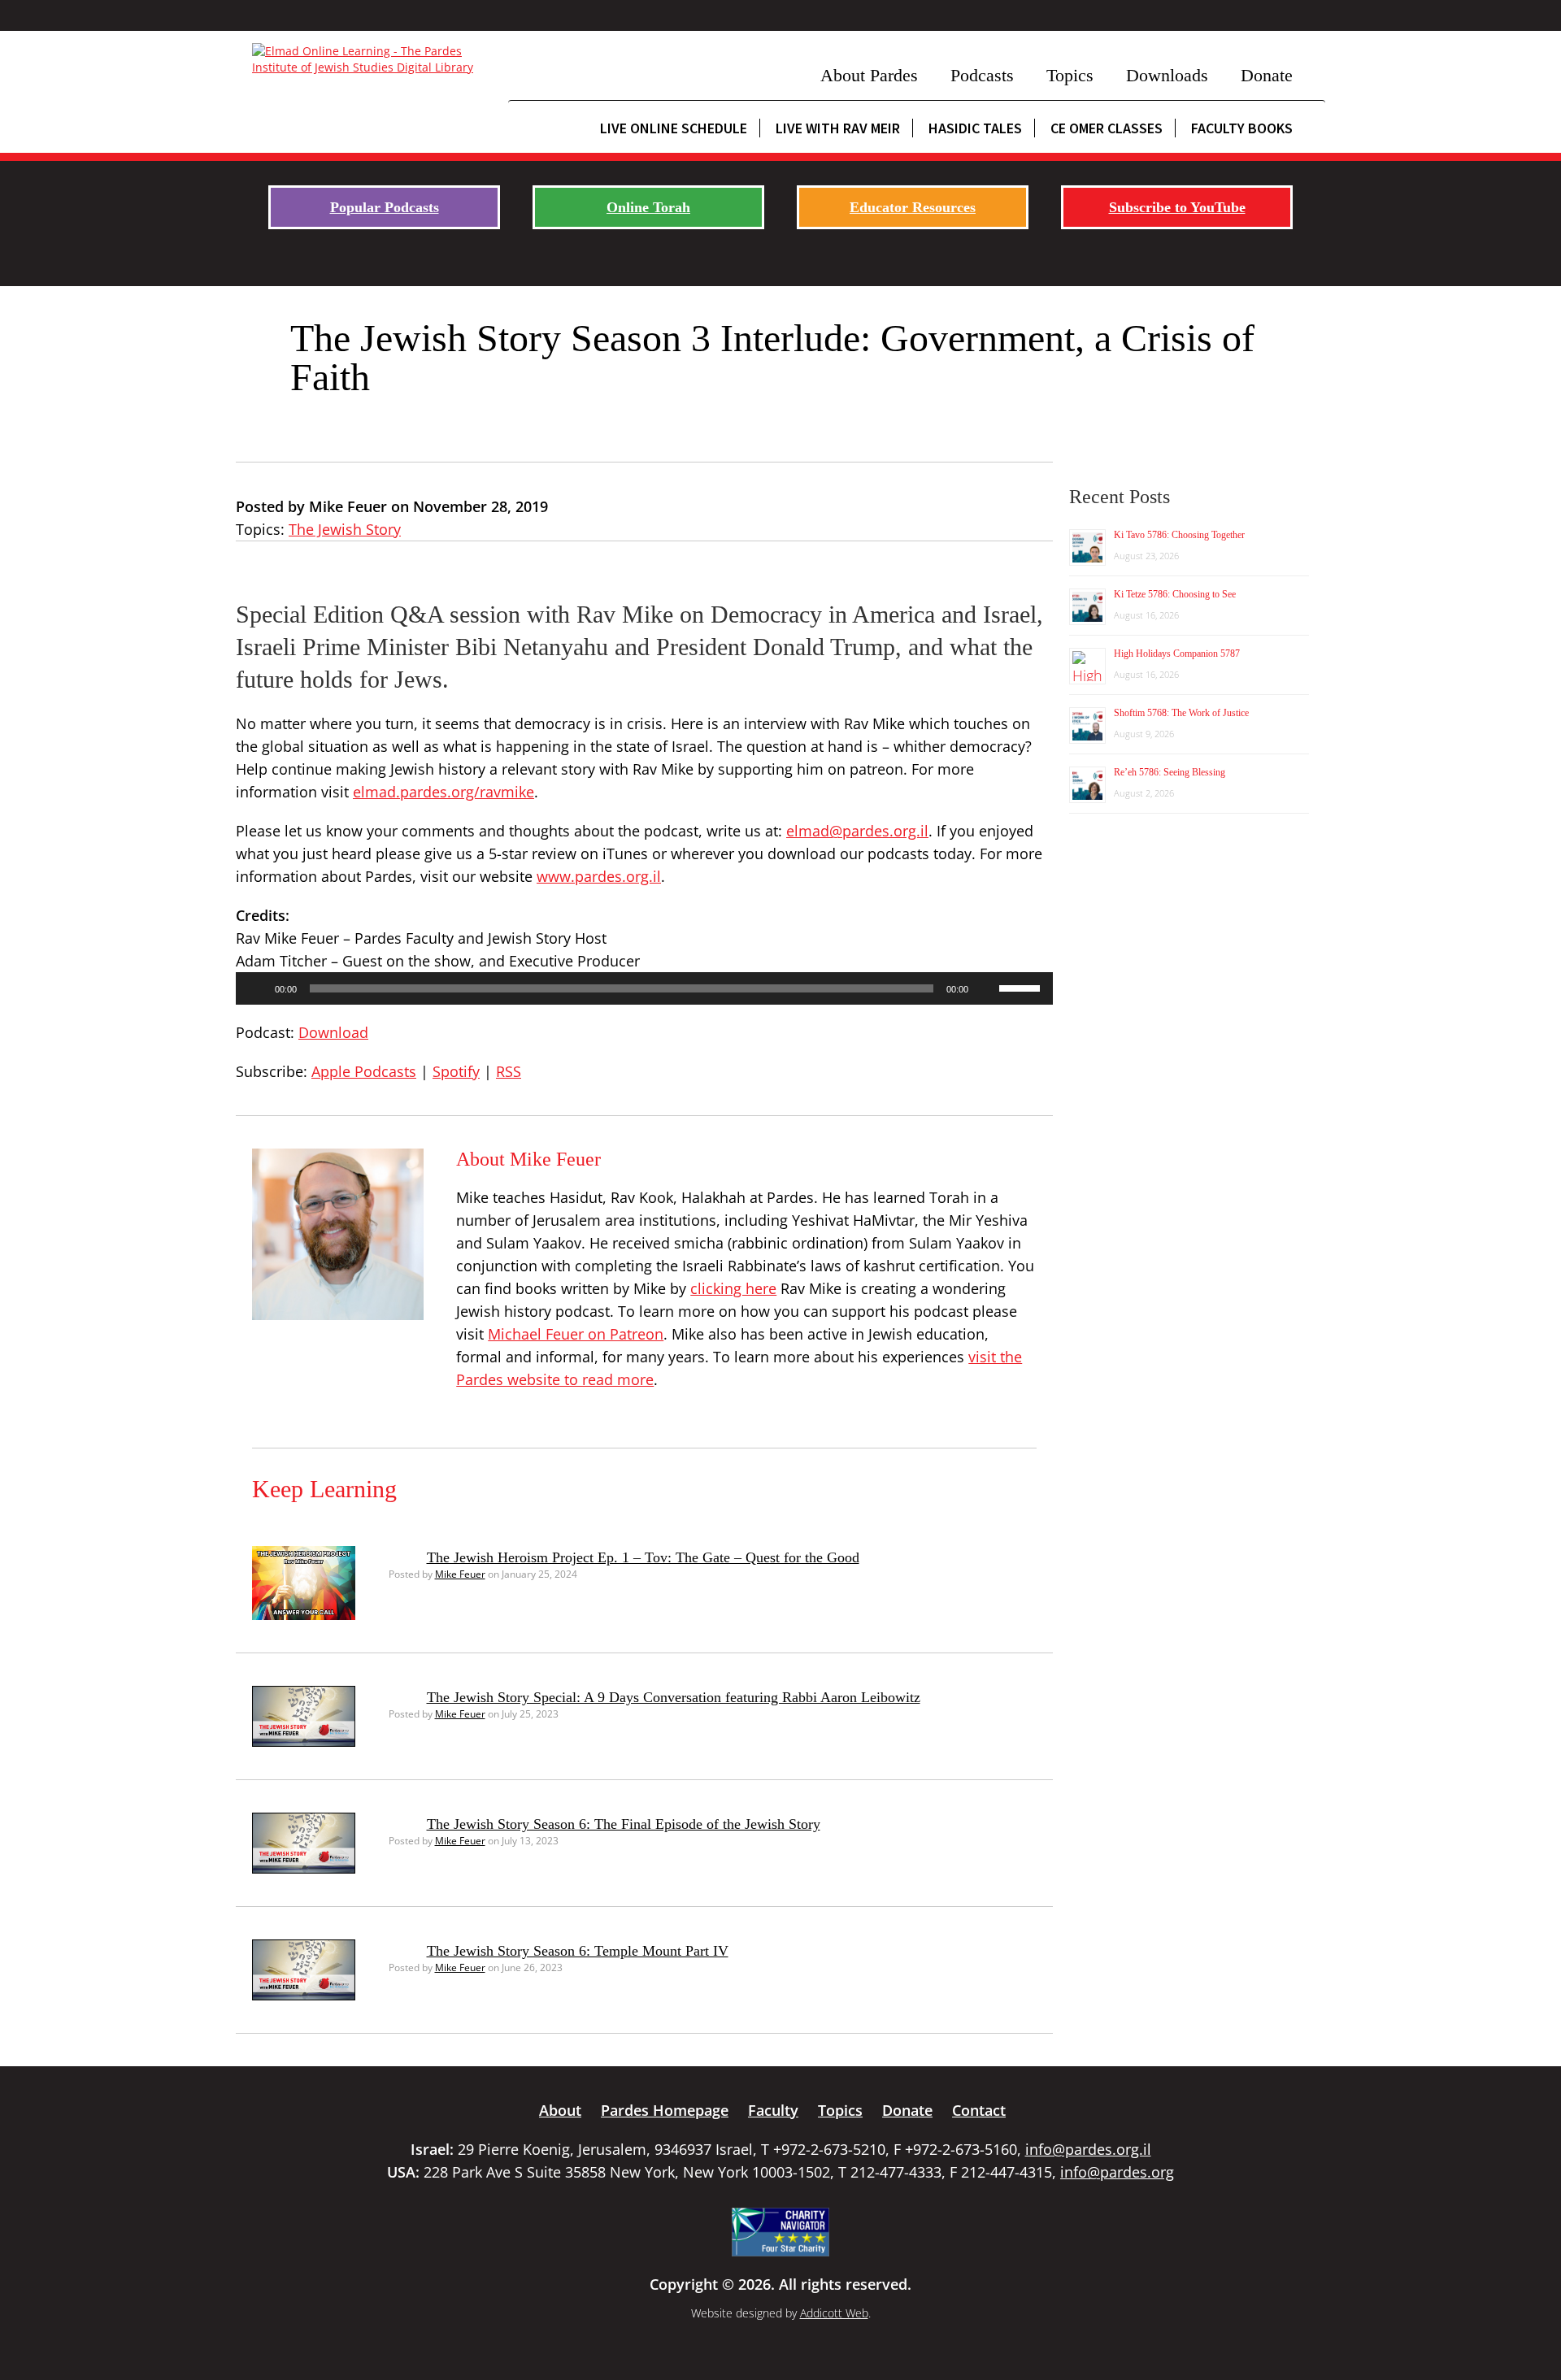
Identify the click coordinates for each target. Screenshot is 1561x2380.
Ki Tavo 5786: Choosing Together (1179, 535)
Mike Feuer (460, 1574)
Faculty (773, 2110)
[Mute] (986, 988)
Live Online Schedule (674, 128)
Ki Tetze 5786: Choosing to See (1175, 594)
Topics (1070, 75)
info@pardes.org (1117, 2172)
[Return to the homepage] (372, 59)
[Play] (257, 988)
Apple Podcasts (364, 1071)
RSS (509, 1071)
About (560, 2110)
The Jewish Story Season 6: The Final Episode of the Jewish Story (624, 1824)
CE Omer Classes (1107, 128)
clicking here (733, 1288)
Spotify (456, 1071)
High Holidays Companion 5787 (1177, 654)
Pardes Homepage (665, 2110)
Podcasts (982, 75)
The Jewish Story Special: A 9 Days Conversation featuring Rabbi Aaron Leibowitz (674, 1697)
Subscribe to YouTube (1177, 207)
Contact (979, 2110)
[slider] (1022, 987)
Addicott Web (834, 2313)
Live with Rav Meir (838, 128)
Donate (1267, 75)
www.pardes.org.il (599, 876)
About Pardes (869, 75)
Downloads (1167, 75)
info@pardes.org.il (1088, 2149)
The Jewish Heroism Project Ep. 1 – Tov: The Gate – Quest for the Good (643, 1557)
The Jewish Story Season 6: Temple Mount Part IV (578, 1951)
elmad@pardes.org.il (857, 831)
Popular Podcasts (385, 207)
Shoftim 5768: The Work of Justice (1181, 713)
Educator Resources (913, 207)
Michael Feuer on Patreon (576, 1334)
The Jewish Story (345, 529)
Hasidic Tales (975, 128)
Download (333, 1032)
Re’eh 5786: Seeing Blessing (1170, 772)
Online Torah (648, 207)
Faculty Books (1242, 128)
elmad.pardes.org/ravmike (444, 792)
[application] (644, 988)
